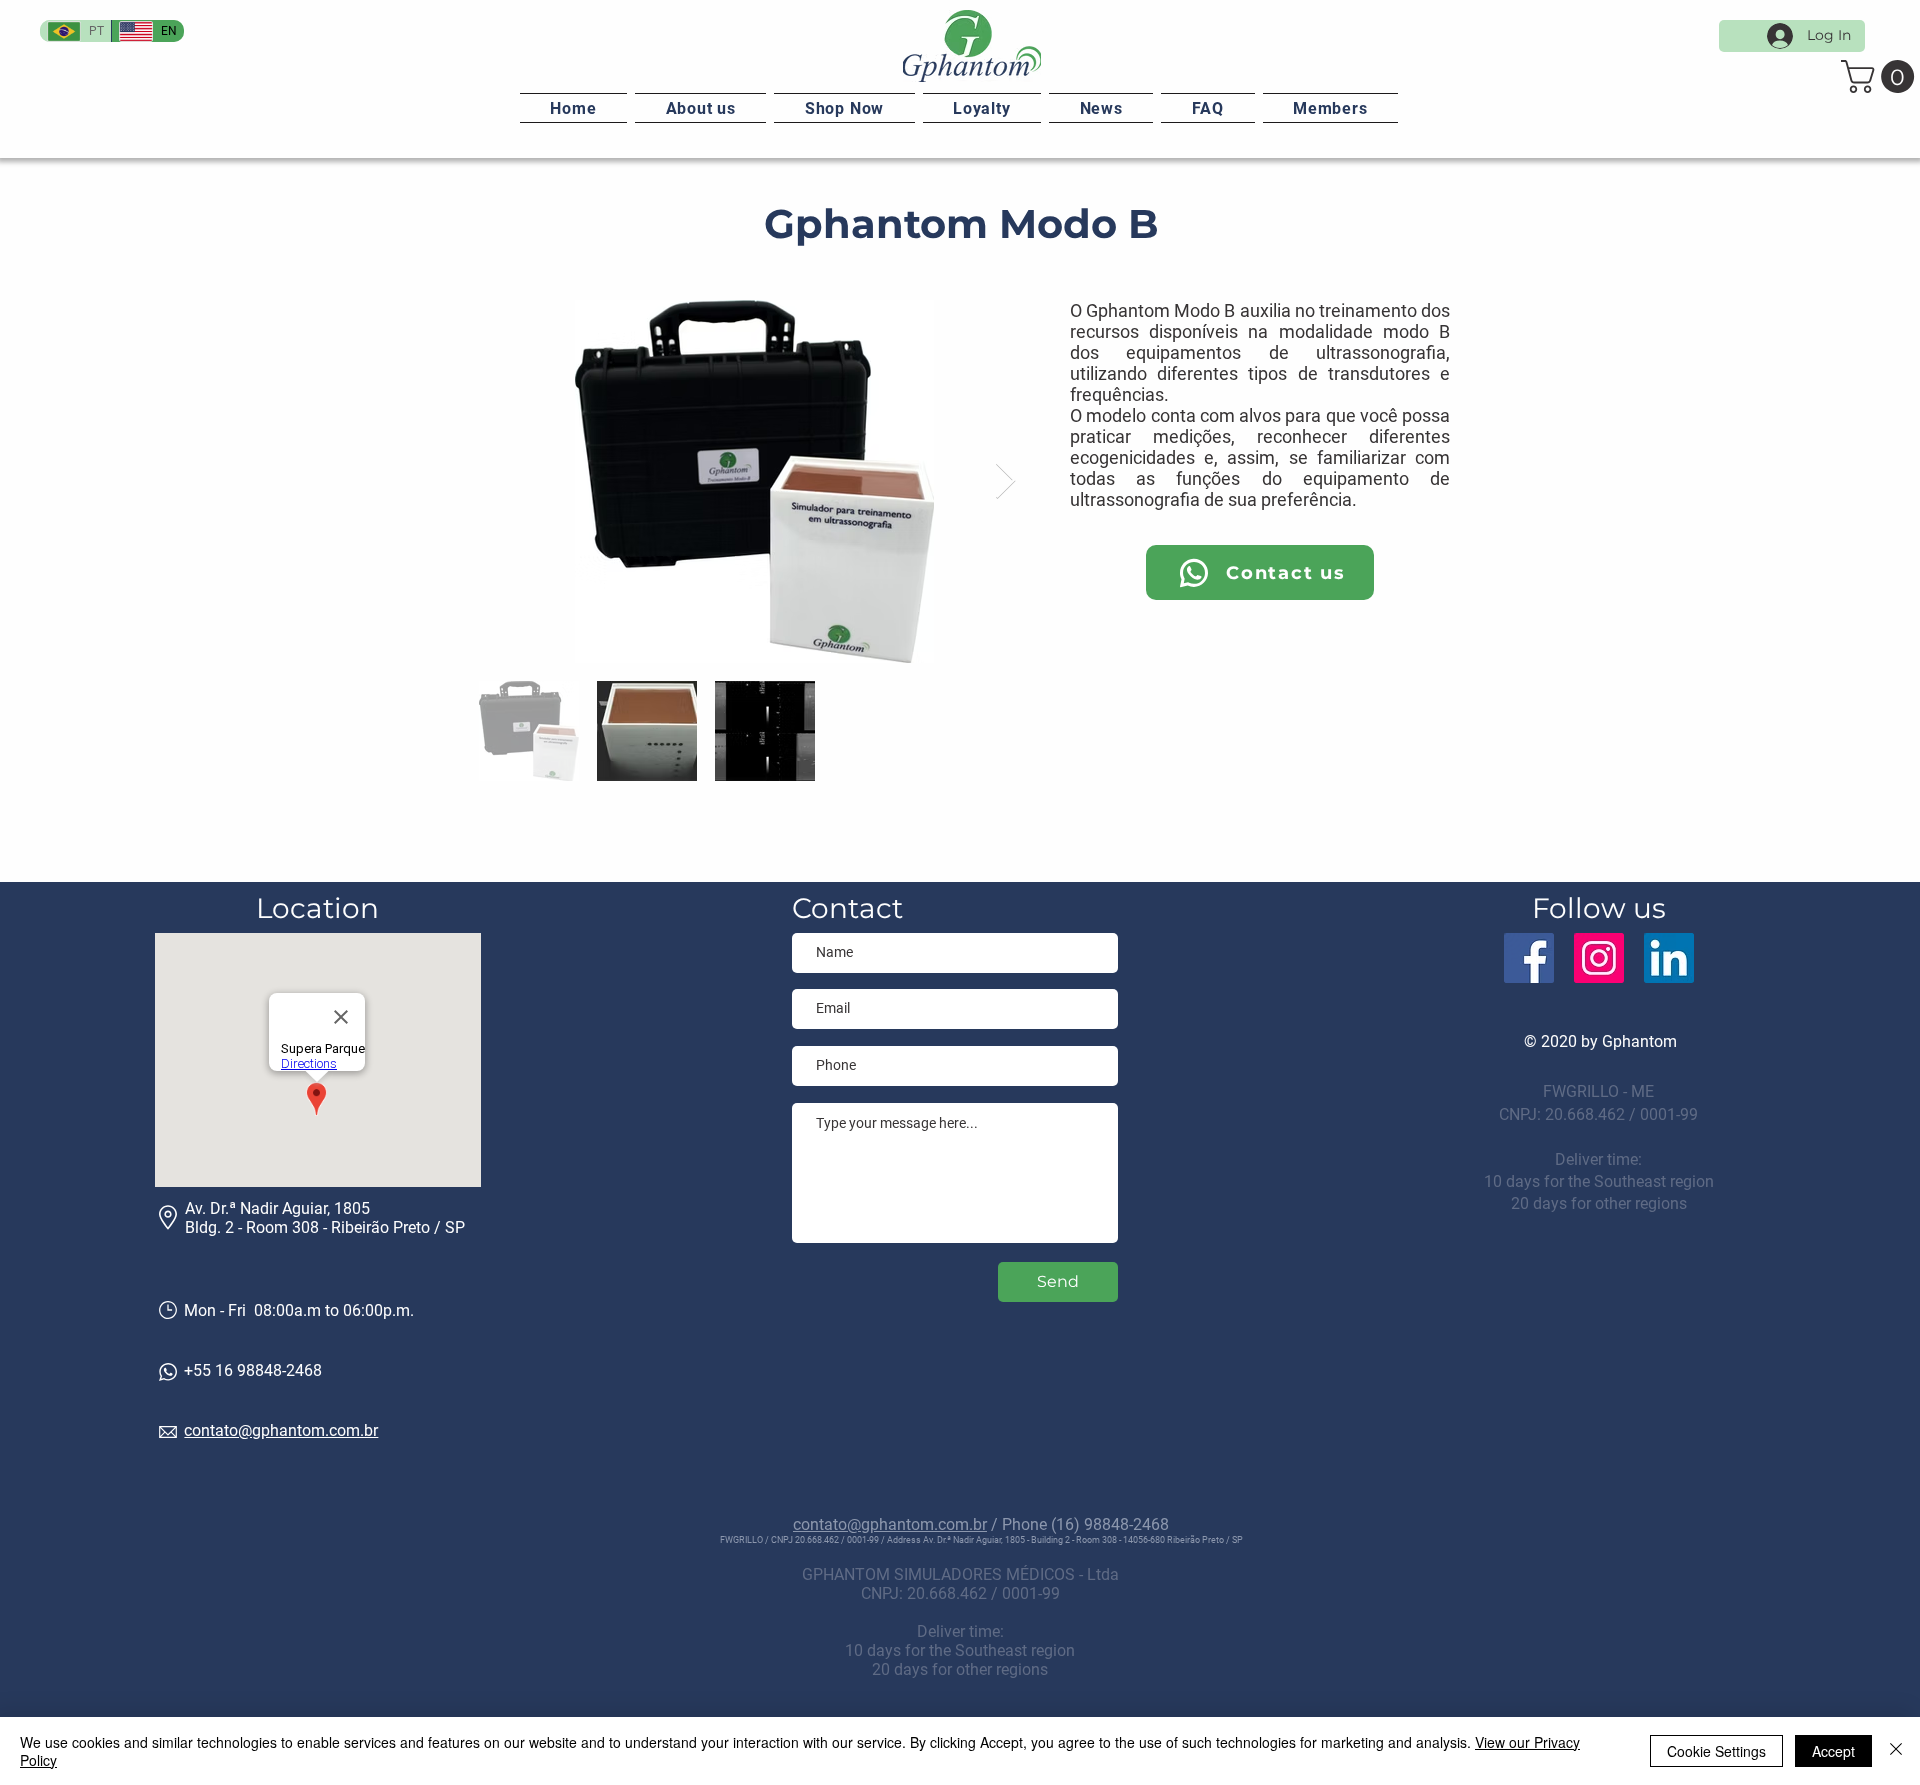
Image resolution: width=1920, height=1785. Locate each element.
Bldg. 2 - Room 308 (252, 1227)
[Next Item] (1005, 481)
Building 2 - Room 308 (1074, 1540)
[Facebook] (1529, 958)
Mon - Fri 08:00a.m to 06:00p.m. (299, 1310)
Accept (1833, 1751)
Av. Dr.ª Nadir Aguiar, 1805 (277, 1208)
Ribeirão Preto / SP (398, 1227)
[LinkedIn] (1669, 958)
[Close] (1896, 1751)
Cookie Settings (1716, 1751)
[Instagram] (1599, 958)
